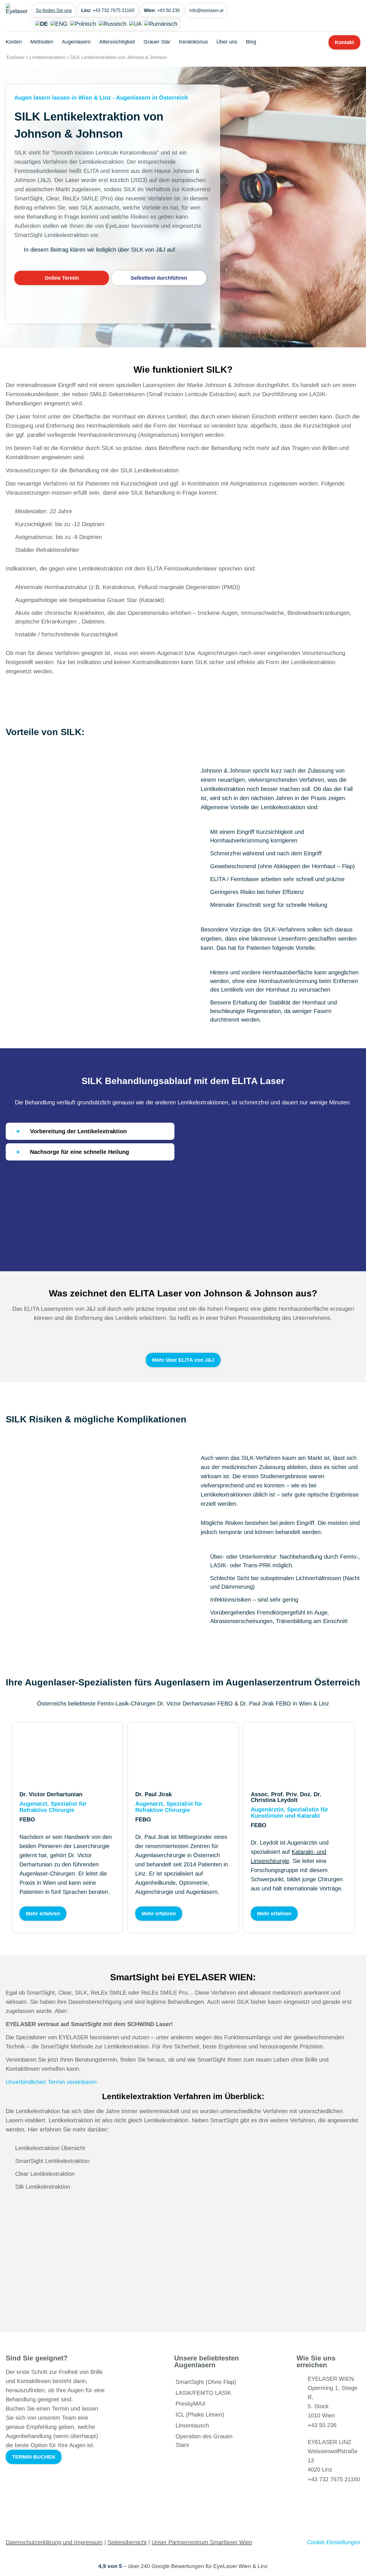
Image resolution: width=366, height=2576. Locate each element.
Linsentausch (192, 2425)
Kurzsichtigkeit (33, 524)
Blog (251, 42)
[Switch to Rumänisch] (161, 23)
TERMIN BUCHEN (34, 2457)
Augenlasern (76, 42)
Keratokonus (193, 42)
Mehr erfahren (43, 1914)
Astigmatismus (34, 537)
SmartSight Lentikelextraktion (52, 2161)
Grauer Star (157, 42)
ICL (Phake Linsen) (200, 2415)
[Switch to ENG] (59, 23)
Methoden (42, 42)
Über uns (227, 42)
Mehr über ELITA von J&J (183, 1360)
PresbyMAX (191, 2404)
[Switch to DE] (42, 23)
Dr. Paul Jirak (154, 1794)
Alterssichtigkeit (117, 42)
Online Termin (62, 278)
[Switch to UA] (135, 23)
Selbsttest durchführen (159, 278)
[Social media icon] (304, 2497)
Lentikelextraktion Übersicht (50, 2148)
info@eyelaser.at (206, 10)
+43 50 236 (168, 10)
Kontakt (344, 42)
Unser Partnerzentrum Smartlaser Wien (202, 2542)
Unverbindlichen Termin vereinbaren (51, 2082)
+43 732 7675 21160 (114, 10)
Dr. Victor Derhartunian (51, 1794)
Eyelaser (16, 57)
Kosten (14, 42)
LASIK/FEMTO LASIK (203, 2393)
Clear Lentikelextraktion (45, 2174)
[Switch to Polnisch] (83, 23)
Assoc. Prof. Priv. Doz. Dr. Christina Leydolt (286, 1797)
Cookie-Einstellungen (334, 2542)
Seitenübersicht (127, 2542)
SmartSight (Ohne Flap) (206, 2382)
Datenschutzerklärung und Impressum (54, 2542)
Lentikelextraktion (47, 57)
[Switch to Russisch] (113, 23)
